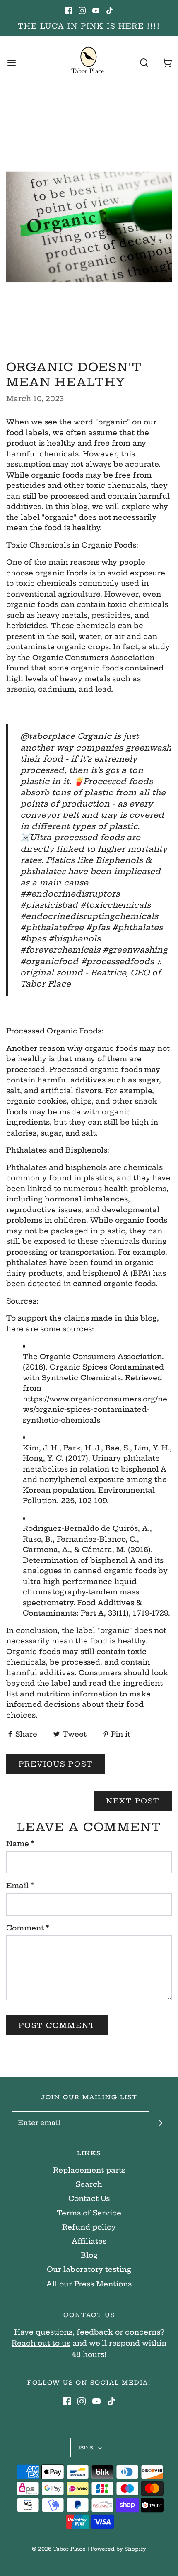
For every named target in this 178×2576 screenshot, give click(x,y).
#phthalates (137, 927)
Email (20, 1885)
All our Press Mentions (89, 2284)
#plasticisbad (49, 905)
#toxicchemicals (115, 905)
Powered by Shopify (118, 2549)
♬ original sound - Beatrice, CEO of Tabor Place (92, 973)
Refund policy (89, 2227)
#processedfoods (117, 961)
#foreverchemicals (60, 950)
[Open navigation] (11, 63)
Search (89, 2184)
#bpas (33, 939)
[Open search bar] (144, 63)
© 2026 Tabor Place (59, 2549)
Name (20, 1844)
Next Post (133, 1801)
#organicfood (49, 961)
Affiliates (89, 2241)
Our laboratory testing (89, 2269)
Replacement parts (89, 2170)
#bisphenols (75, 939)
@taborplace (48, 736)
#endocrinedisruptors (73, 894)
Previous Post (56, 1764)
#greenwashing (135, 950)
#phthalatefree (52, 927)
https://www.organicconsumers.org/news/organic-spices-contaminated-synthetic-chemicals (95, 1409)
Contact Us (89, 2198)
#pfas (98, 927)
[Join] (160, 2123)
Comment (28, 1928)
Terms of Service (89, 2213)
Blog (89, 2255)
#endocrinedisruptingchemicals (89, 916)
